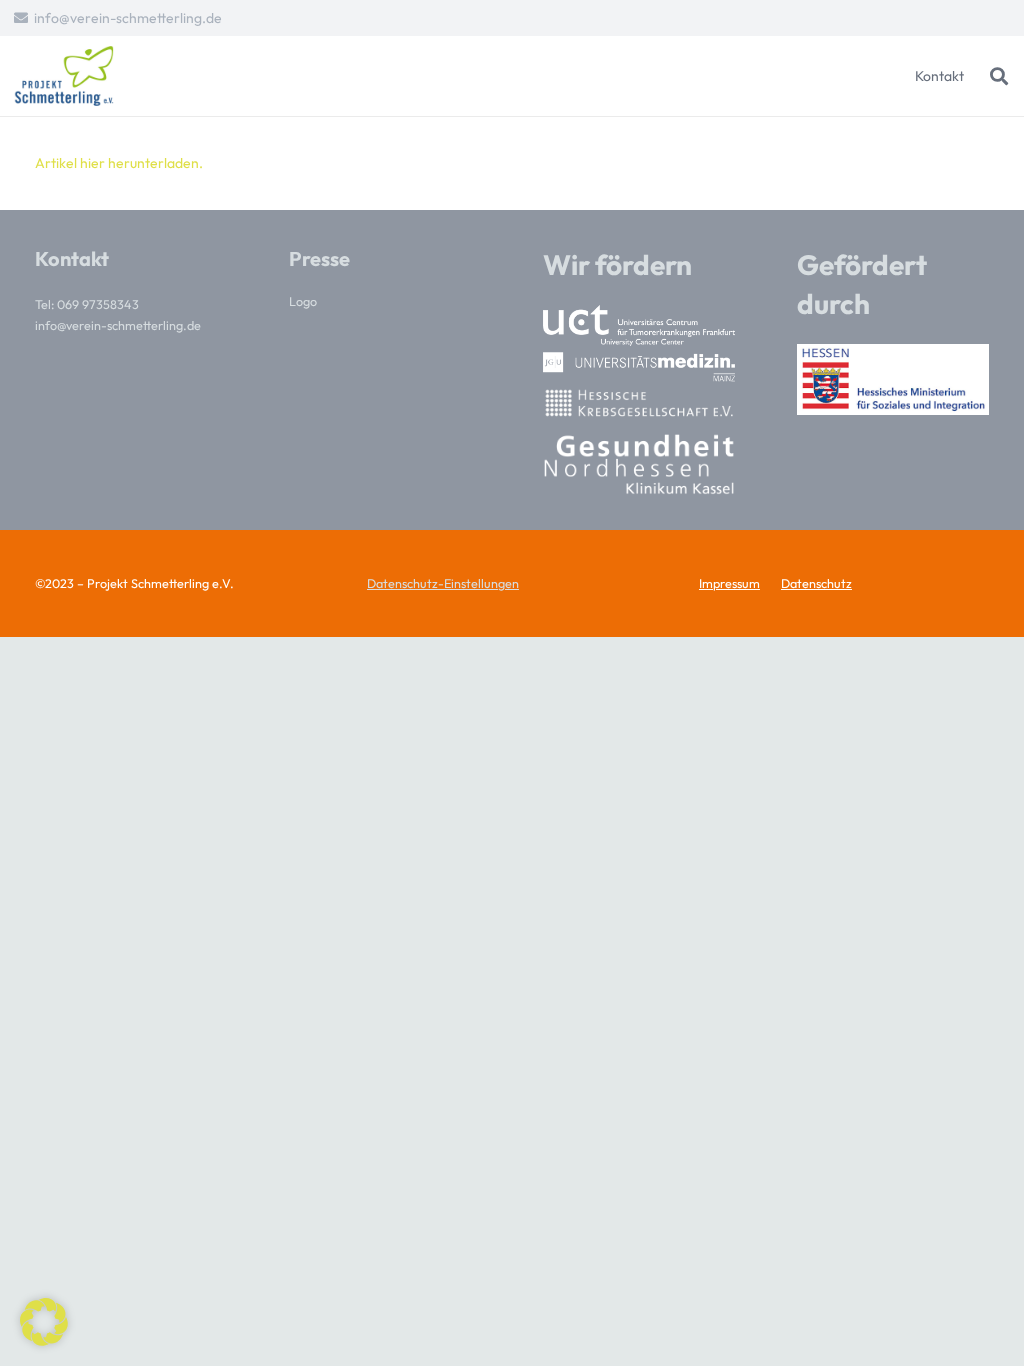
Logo (303, 301)
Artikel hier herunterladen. (119, 163)
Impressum (729, 583)
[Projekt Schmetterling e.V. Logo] (64, 76)
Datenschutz (816, 583)
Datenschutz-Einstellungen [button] (443, 583)
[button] (999, 76)
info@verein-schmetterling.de (118, 325)
